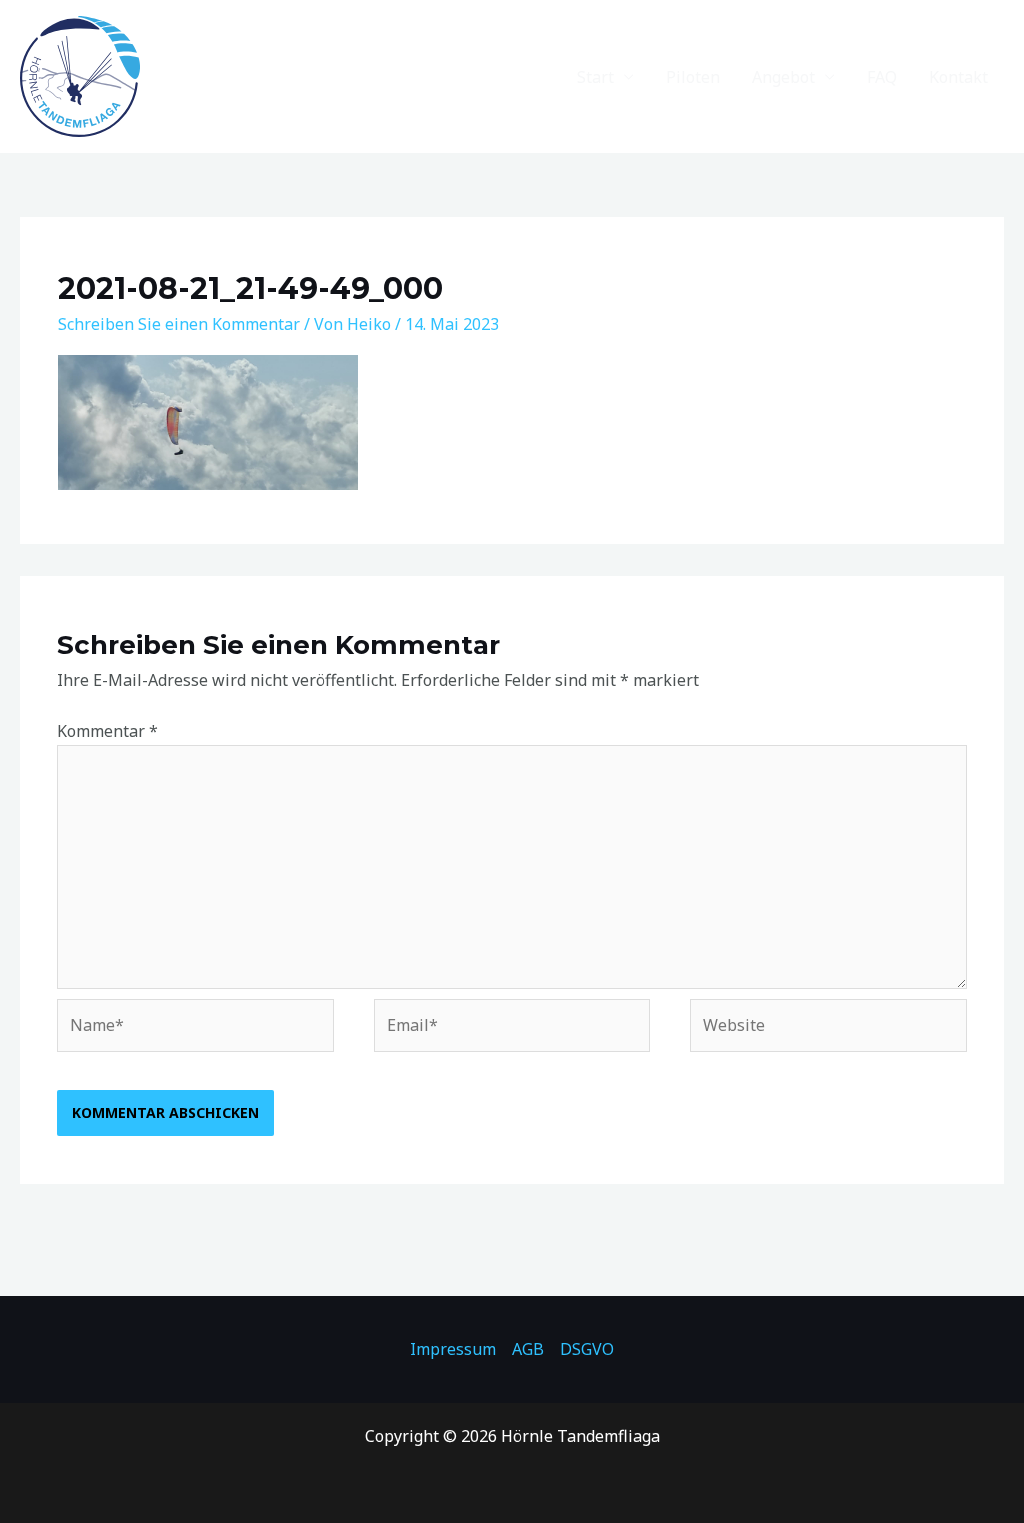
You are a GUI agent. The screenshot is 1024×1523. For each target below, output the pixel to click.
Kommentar (107, 731)
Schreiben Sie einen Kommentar (179, 324)
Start (595, 77)
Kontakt (958, 77)
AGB (528, 1349)
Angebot (783, 77)
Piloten (693, 77)
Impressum (453, 1349)
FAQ (882, 77)
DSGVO (587, 1349)
